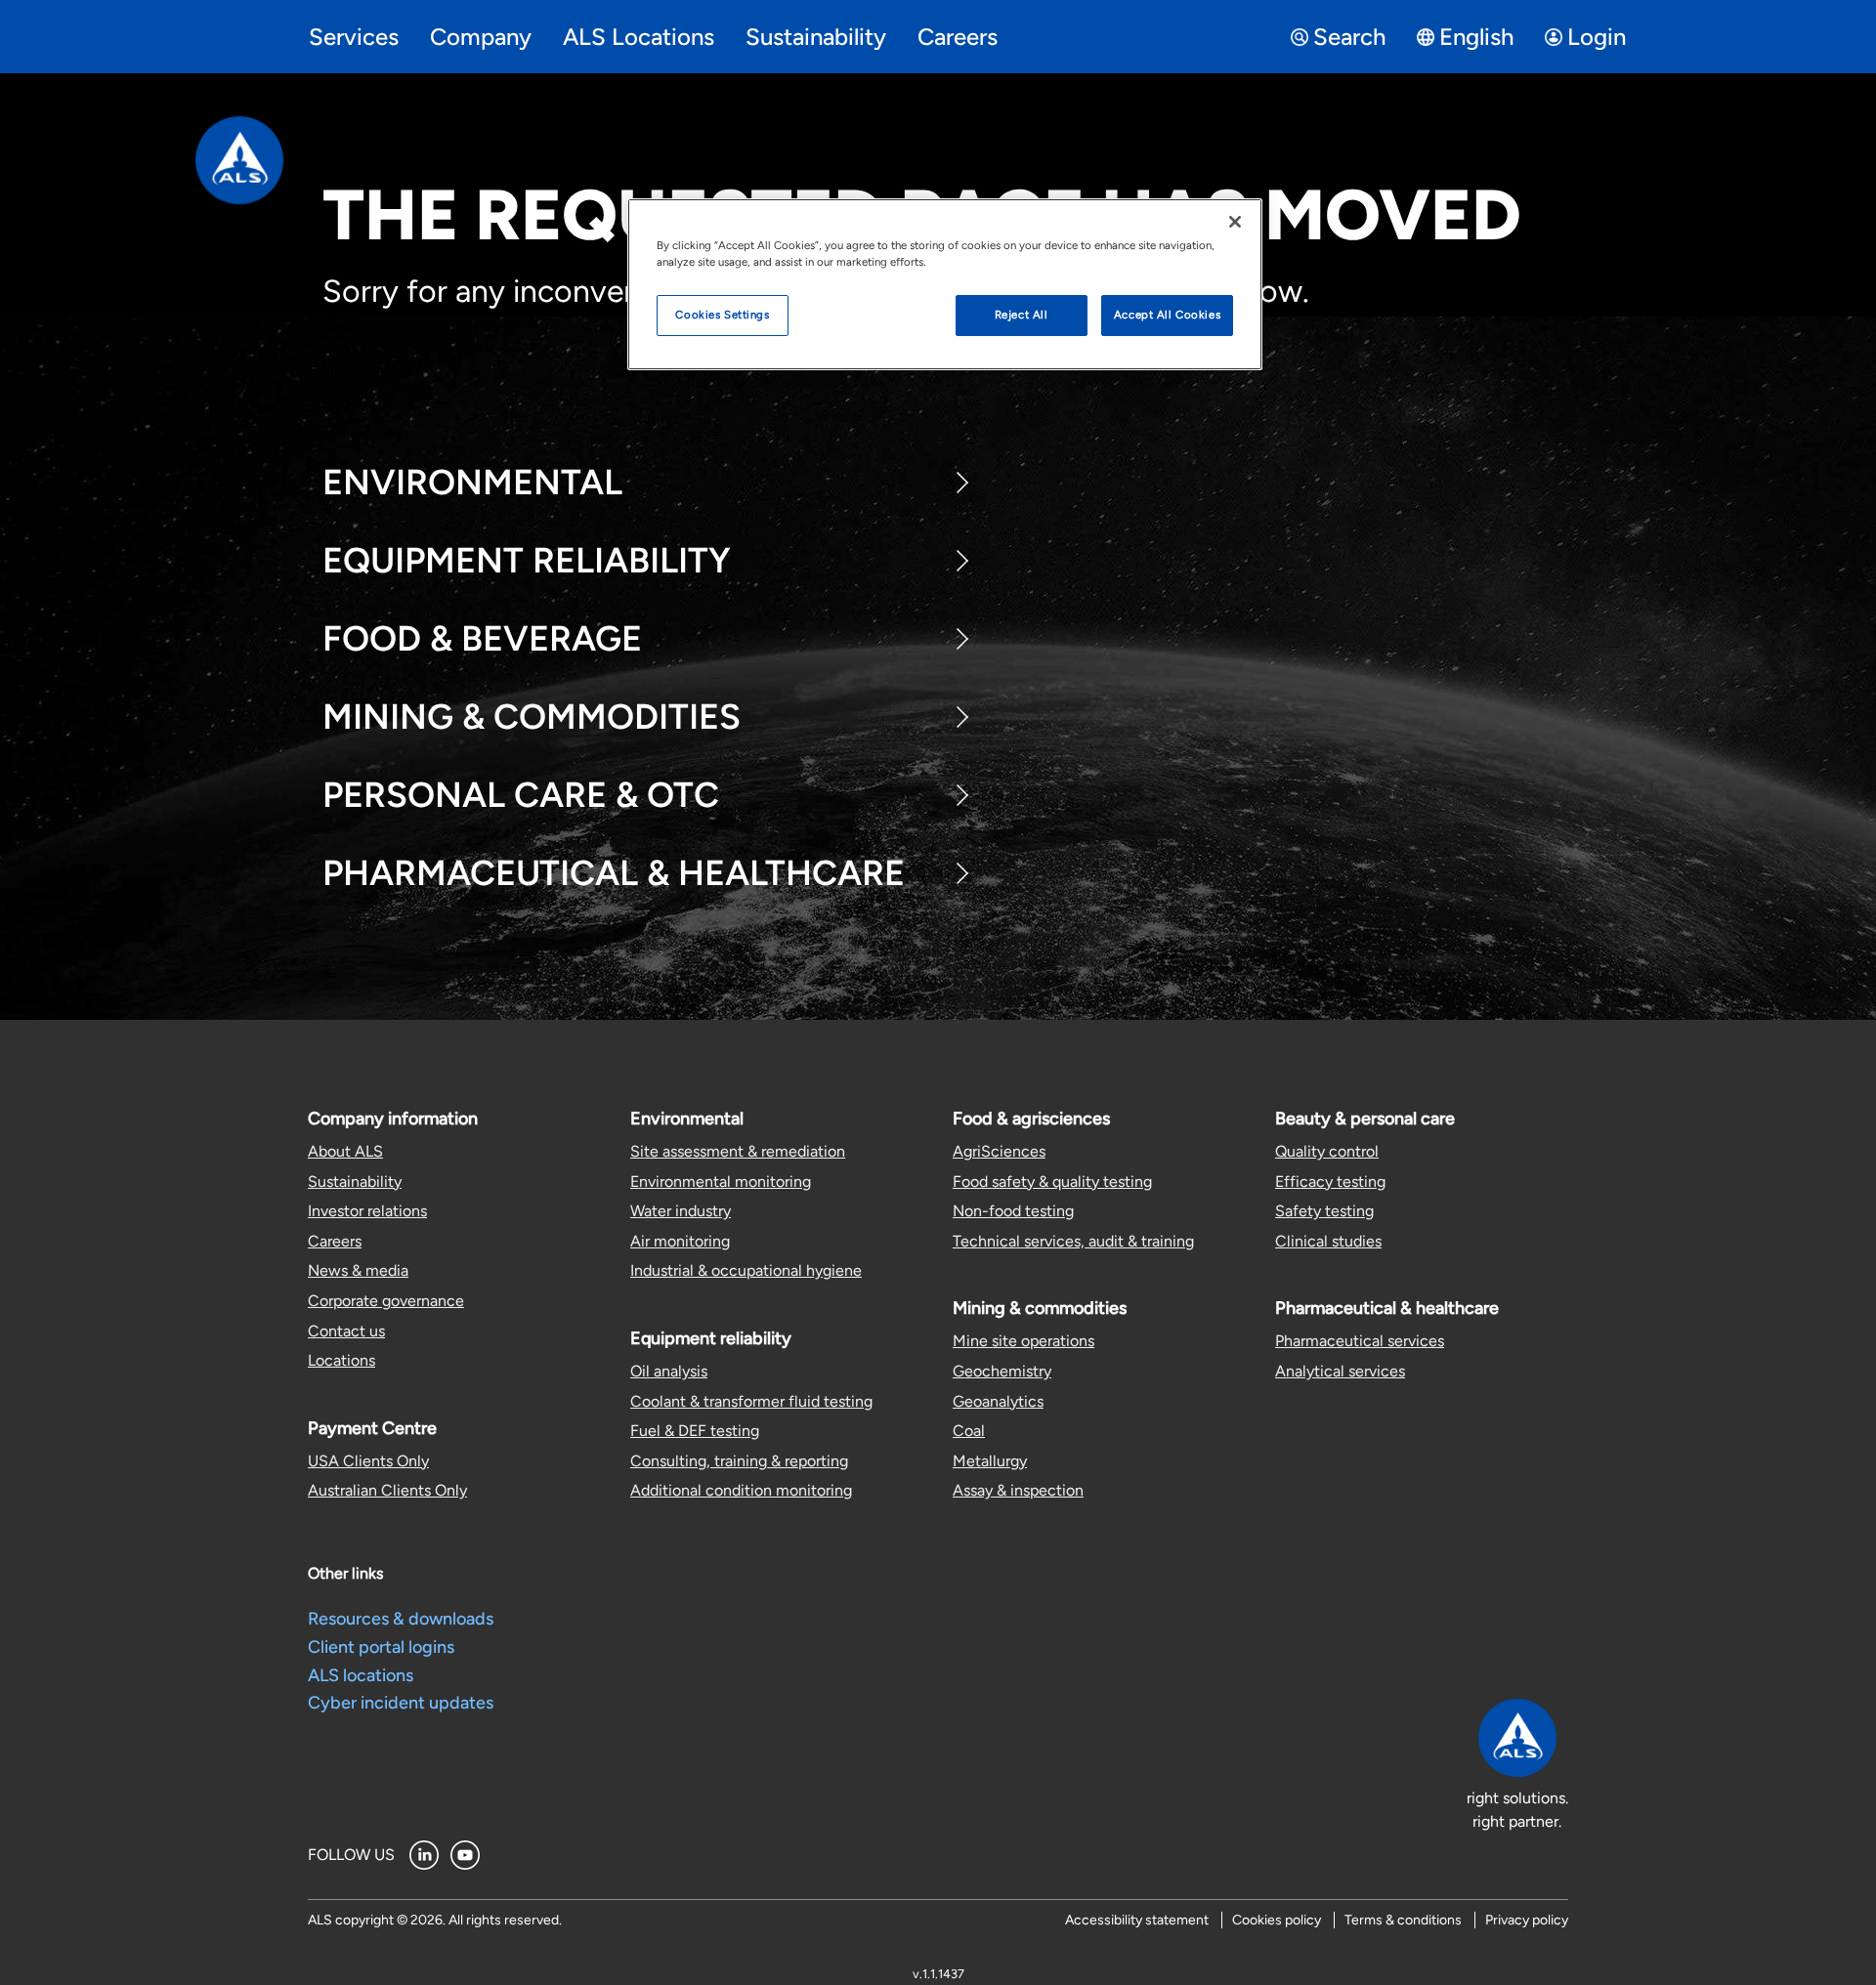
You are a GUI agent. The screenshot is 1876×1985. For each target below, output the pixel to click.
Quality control (1327, 1151)
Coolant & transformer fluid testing (751, 1401)
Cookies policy (1277, 1920)
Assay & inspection (1018, 1490)
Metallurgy (990, 1461)
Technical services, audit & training (1073, 1241)
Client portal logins (381, 1647)
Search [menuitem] (1349, 37)
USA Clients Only (368, 1461)
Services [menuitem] (354, 37)
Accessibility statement (1137, 1920)
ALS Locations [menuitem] (639, 37)
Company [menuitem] (481, 37)
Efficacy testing (1330, 1182)
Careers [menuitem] (958, 37)
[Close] (1235, 222)
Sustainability (355, 1182)
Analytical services (1340, 1371)
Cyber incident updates (401, 1703)
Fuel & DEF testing (695, 1431)
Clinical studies (1328, 1241)
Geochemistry (1002, 1371)
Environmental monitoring (721, 1182)
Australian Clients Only (387, 1490)
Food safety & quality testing (1052, 1182)
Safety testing (1324, 1211)
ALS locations (361, 1675)
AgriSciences (999, 1151)
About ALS (345, 1151)
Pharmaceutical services (1360, 1341)
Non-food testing (1013, 1211)
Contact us (346, 1331)
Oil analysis (669, 1371)
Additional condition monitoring (741, 1490)
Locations (341, 1360)
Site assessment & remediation (738, 1151)
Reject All (1022, 315)
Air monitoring (680, 1241)
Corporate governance (386, 1301)
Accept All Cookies (1167, 315)
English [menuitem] (1476, 37)
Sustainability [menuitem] (816, 37)
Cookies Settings (722, 315)
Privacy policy (1527, 1920)
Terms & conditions (1403, 1920)
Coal (969, 1431)
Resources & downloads (401, 1619)
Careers (335, 1241)
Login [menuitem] (1597, 37)
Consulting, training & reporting (739, 1461)
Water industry (681, 1211)
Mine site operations (1023, 1341)
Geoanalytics (998, 1401)
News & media (358, 1270)
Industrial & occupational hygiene (746, 1270)
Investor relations (367, 1211)
